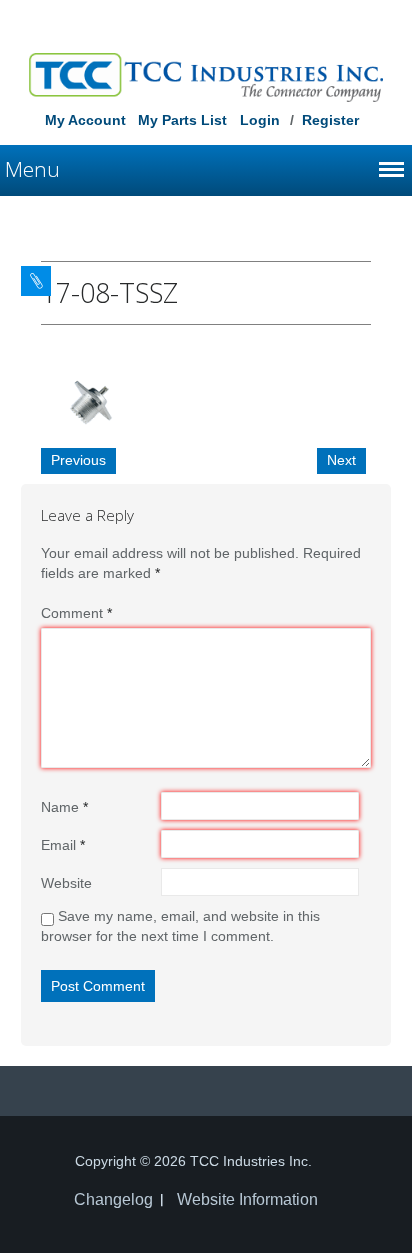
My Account (85, 120)
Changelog (113, 1199)
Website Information (247, 1199)
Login (260, 120)
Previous (78, 460)
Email (63, 845)
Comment (76, 613)
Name (64, 807)
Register (330, 120)
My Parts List (182, 120)
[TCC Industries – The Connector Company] (206, 76)
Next (341, 460)
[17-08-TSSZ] (91, 399)
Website (66, 883)
